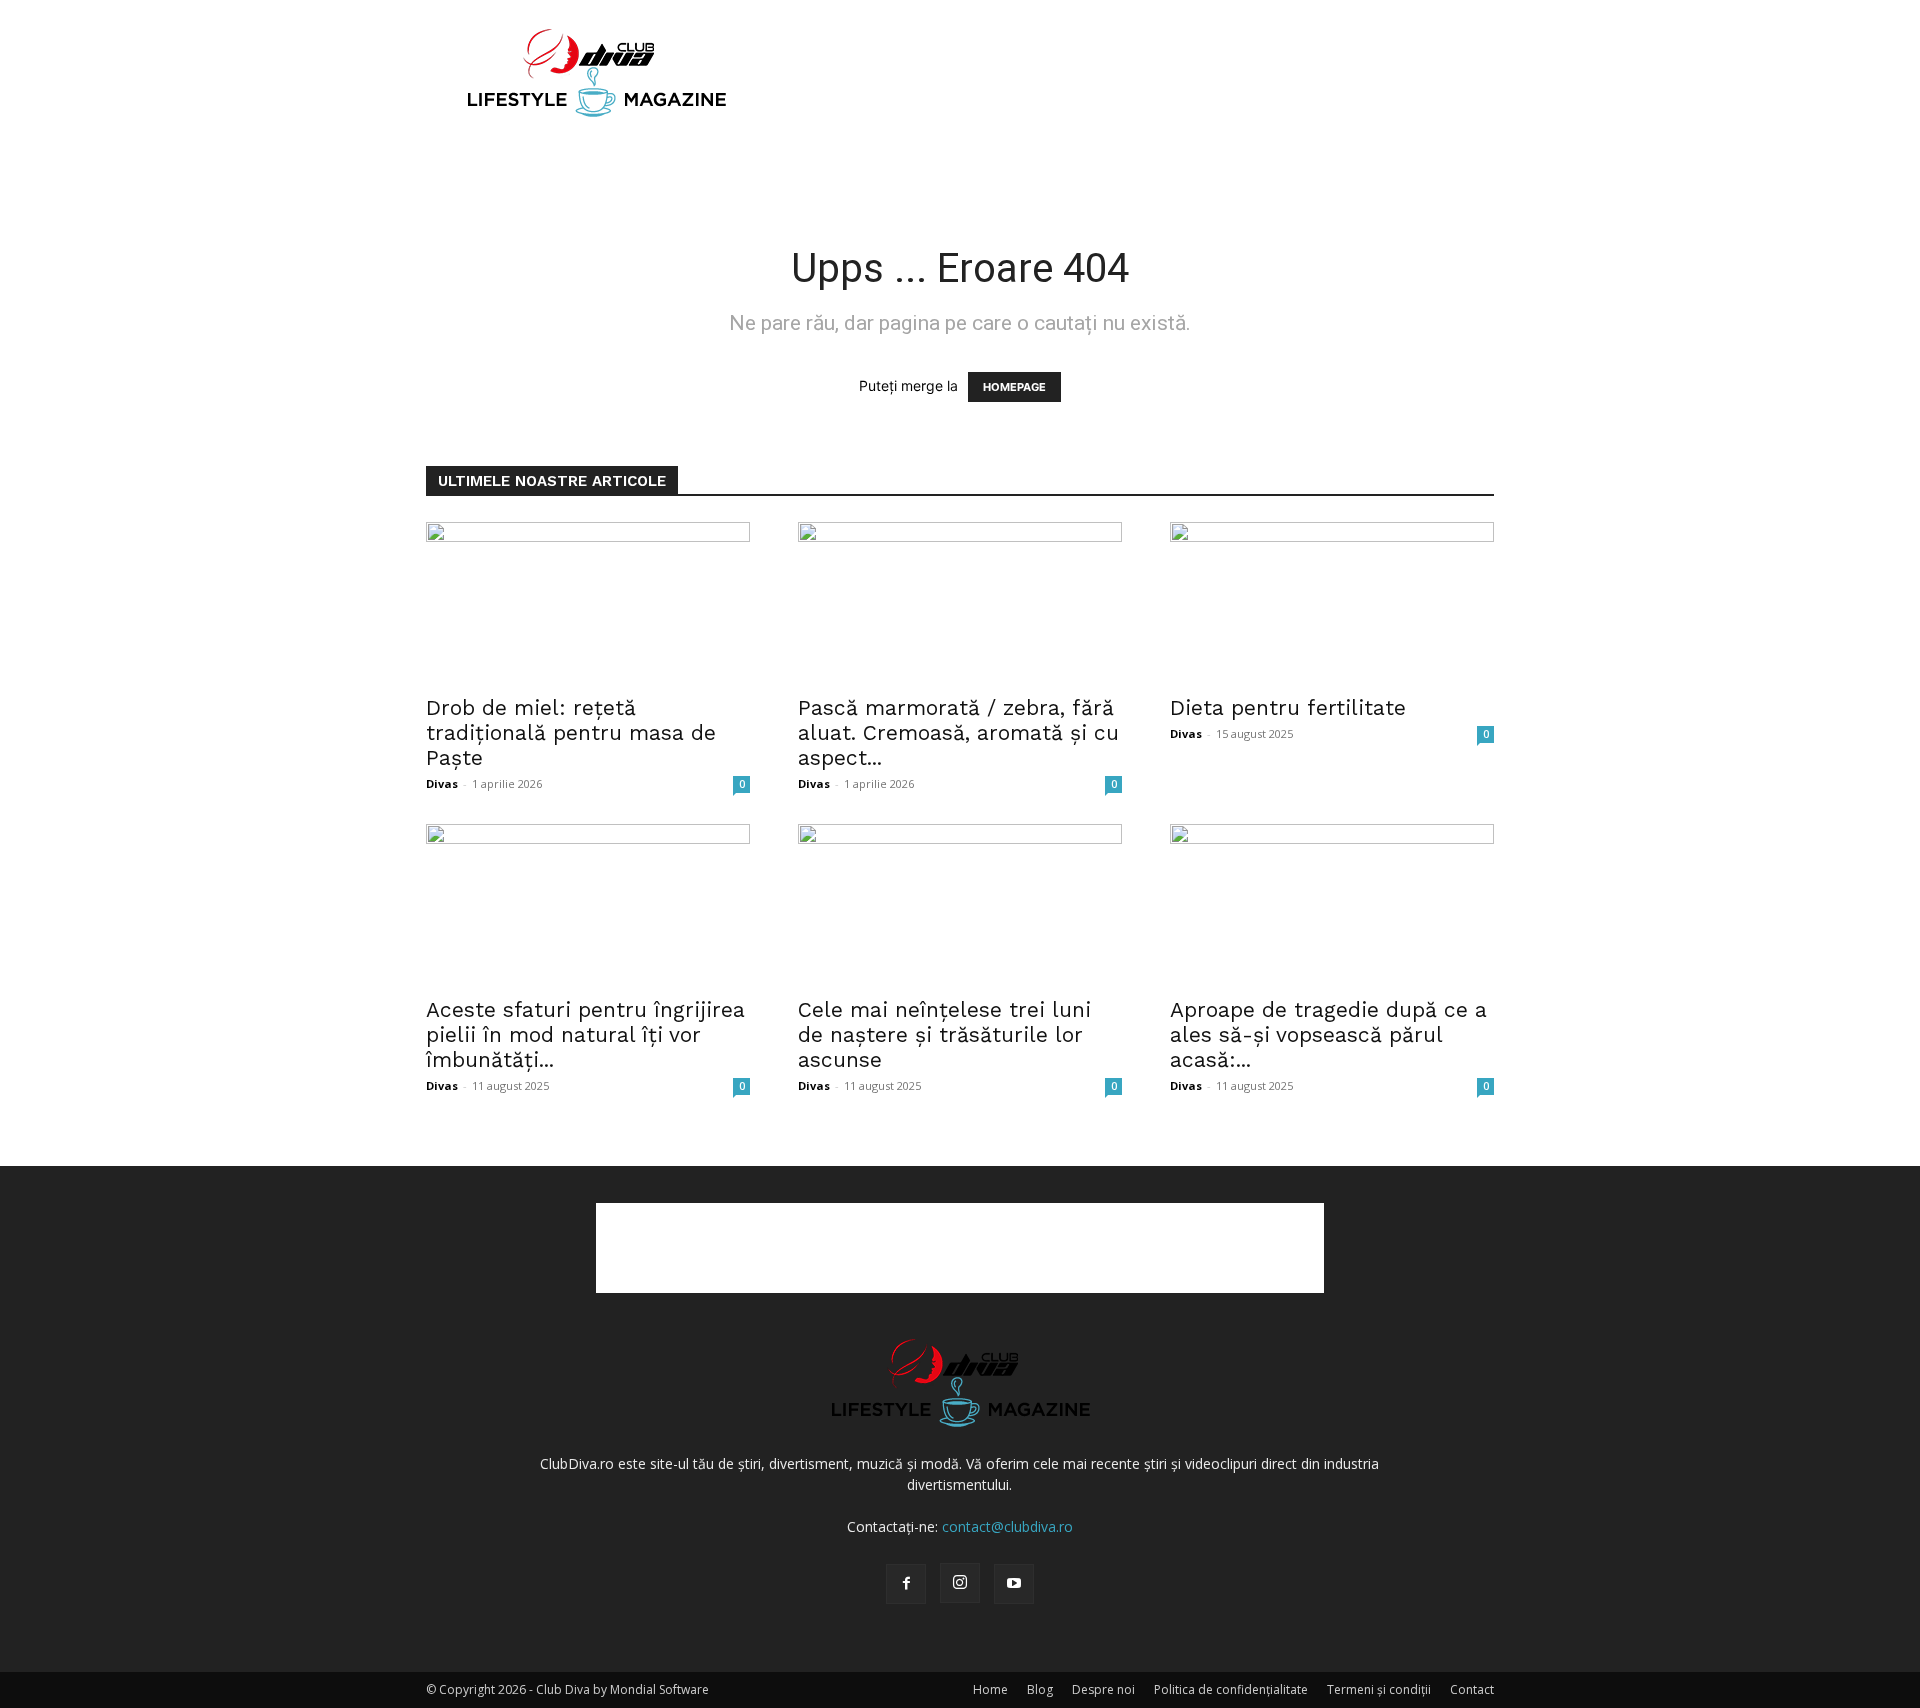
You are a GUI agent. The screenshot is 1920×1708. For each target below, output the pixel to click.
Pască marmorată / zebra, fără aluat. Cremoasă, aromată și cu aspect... (958, 732)
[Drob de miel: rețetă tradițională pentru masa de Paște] (588, 602)
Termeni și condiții (1379, 1689)
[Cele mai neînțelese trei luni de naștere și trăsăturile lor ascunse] (960, 904)
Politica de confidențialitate (1231, 1689)
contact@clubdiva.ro (1007, 1526)
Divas (442, 783)
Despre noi (1103, 1689)
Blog (1040, 1689)
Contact (1472, 1689)
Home (990, 1689)
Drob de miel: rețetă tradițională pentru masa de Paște (571, 732)
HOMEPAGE (1014, 387)
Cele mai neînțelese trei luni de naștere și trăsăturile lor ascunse (944, 1034)
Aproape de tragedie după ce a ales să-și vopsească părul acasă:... (1328, 1034)
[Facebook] (906, 1584)
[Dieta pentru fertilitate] (1332, 602)
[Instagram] (960, 1583)
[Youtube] (1014, 1584)
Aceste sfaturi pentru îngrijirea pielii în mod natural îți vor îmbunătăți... (585, 1034)
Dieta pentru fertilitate (1288, 707)
